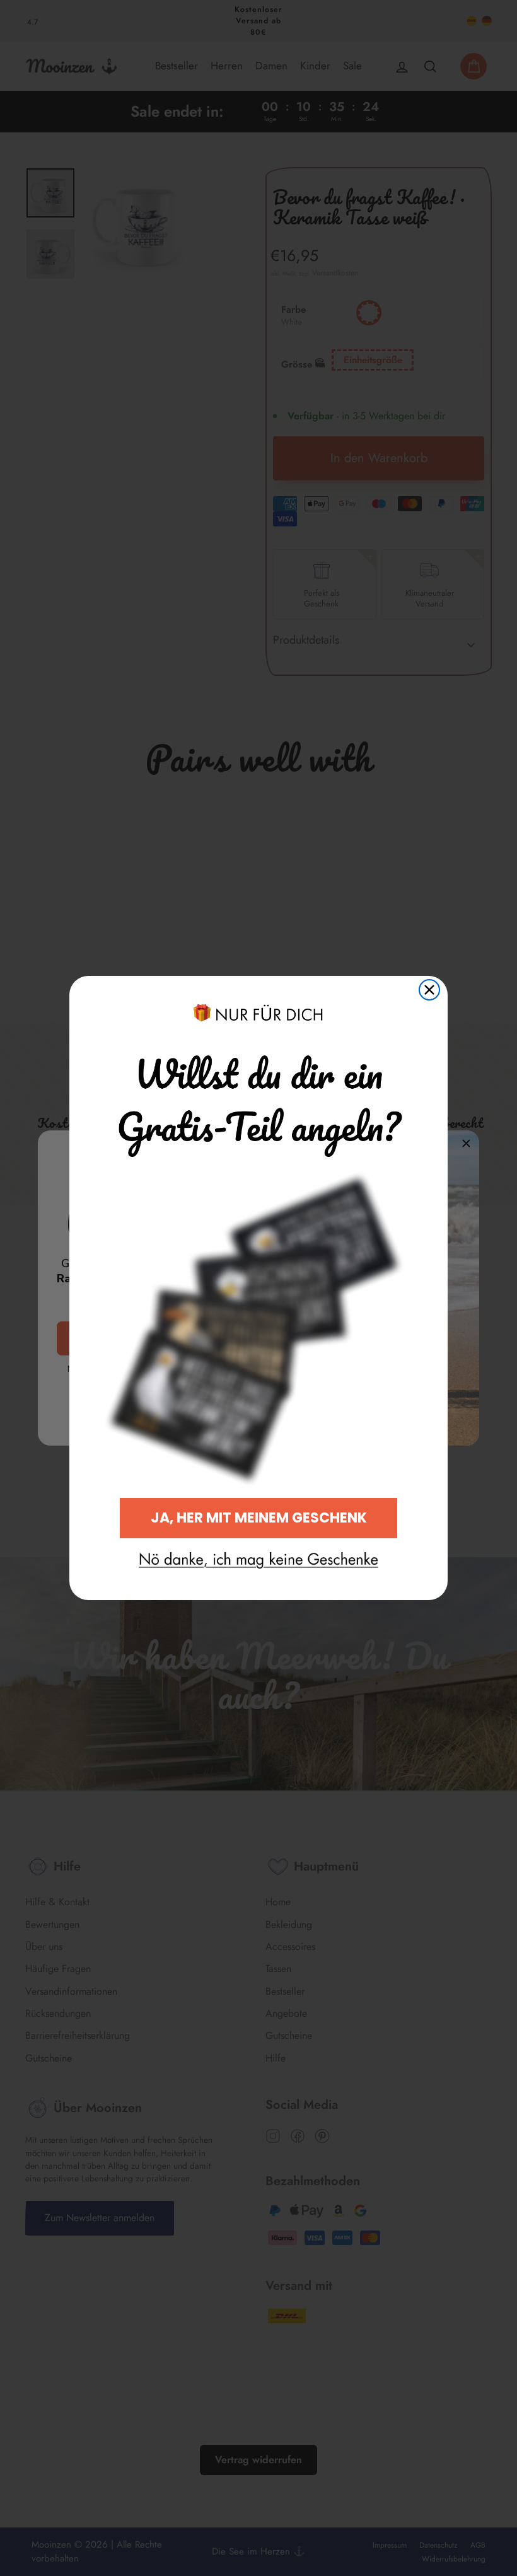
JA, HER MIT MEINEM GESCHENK (259, 1518)
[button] (258, 1560)
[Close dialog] (429, 990)
